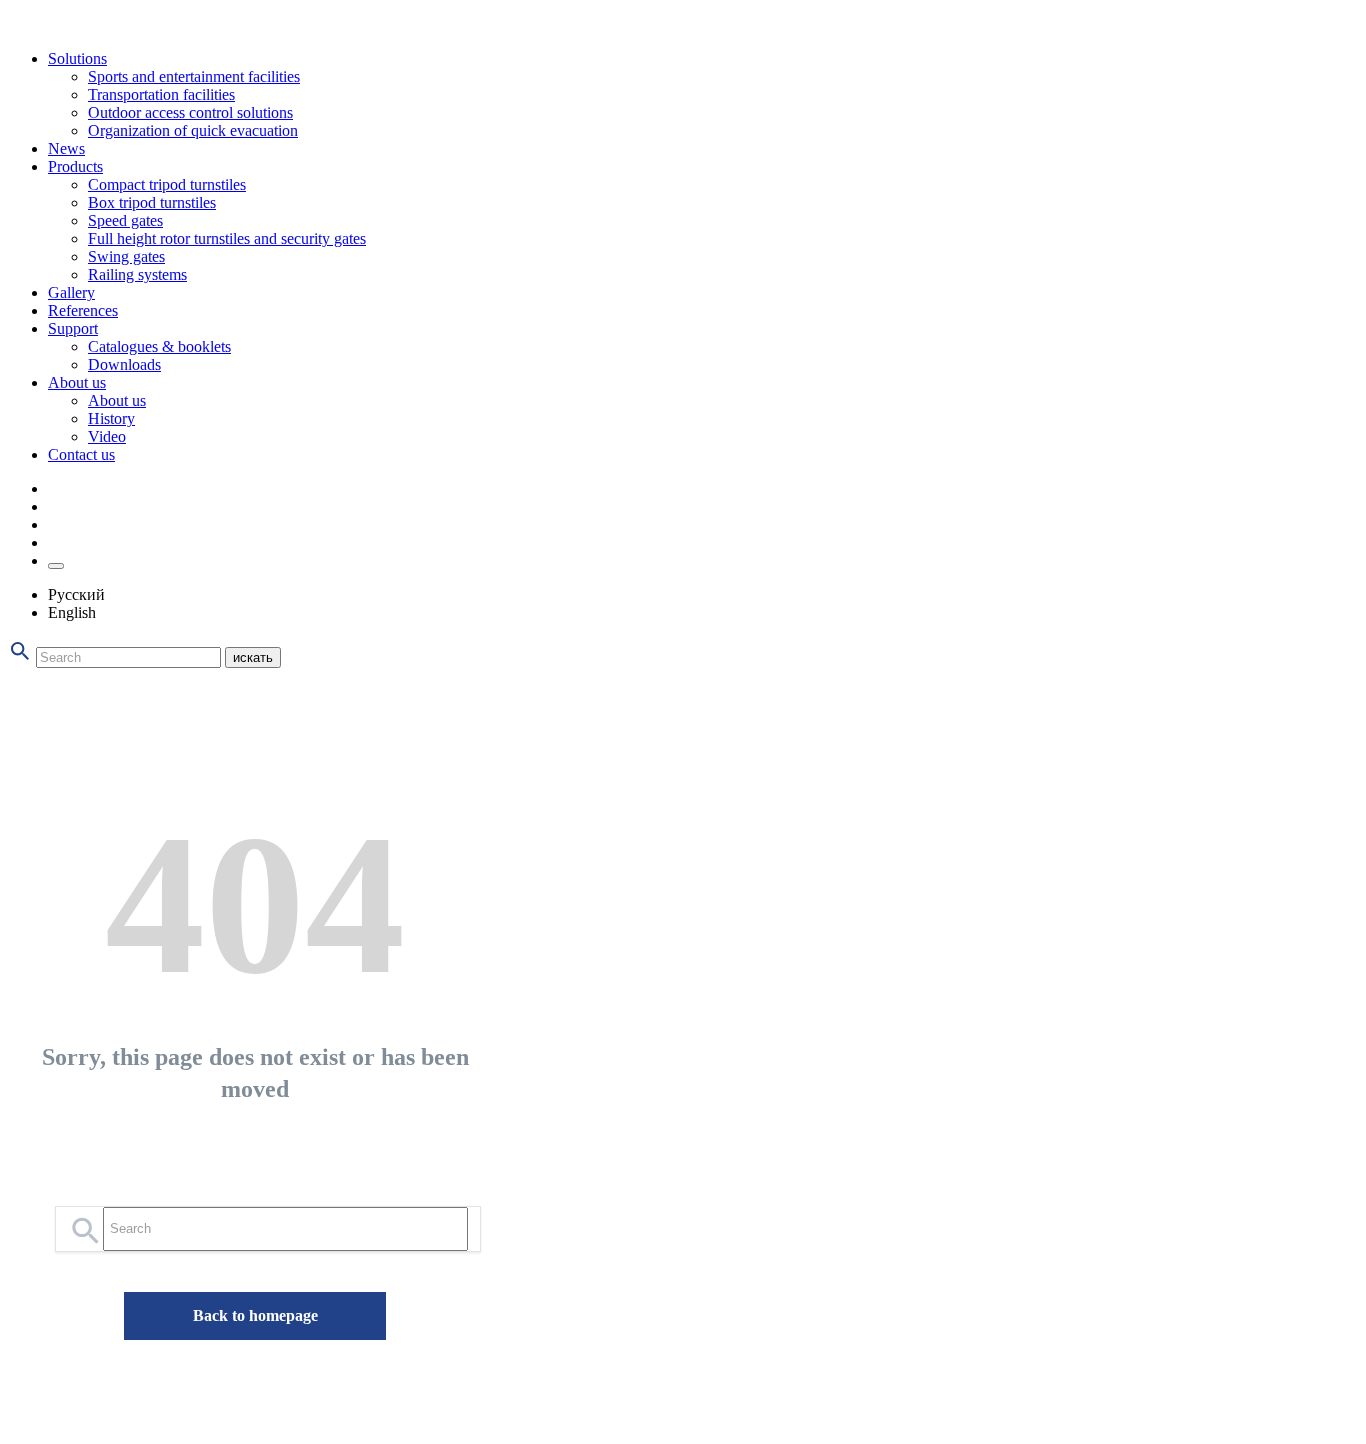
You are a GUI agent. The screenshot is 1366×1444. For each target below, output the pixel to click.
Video (107, 436)
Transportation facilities (161, 94)
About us (77, 382)
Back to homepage (255, 1315)
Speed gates (125, 220)
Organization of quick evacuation (193, 130)
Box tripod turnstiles (152, 202)
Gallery (71, 292)
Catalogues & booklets (159, 346)
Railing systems (137, 274)
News (66, 148)
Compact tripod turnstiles (167, 184)
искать (253, 657)
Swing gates (126, 256)
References (83, 310)
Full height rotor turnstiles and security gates (227, 238)
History (111, 418)
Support (73, 328)
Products (75, 166)
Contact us (81, 454)
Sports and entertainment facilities (194, 76)
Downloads (124, 364)
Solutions (77, 58)
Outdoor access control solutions (190, 112)
